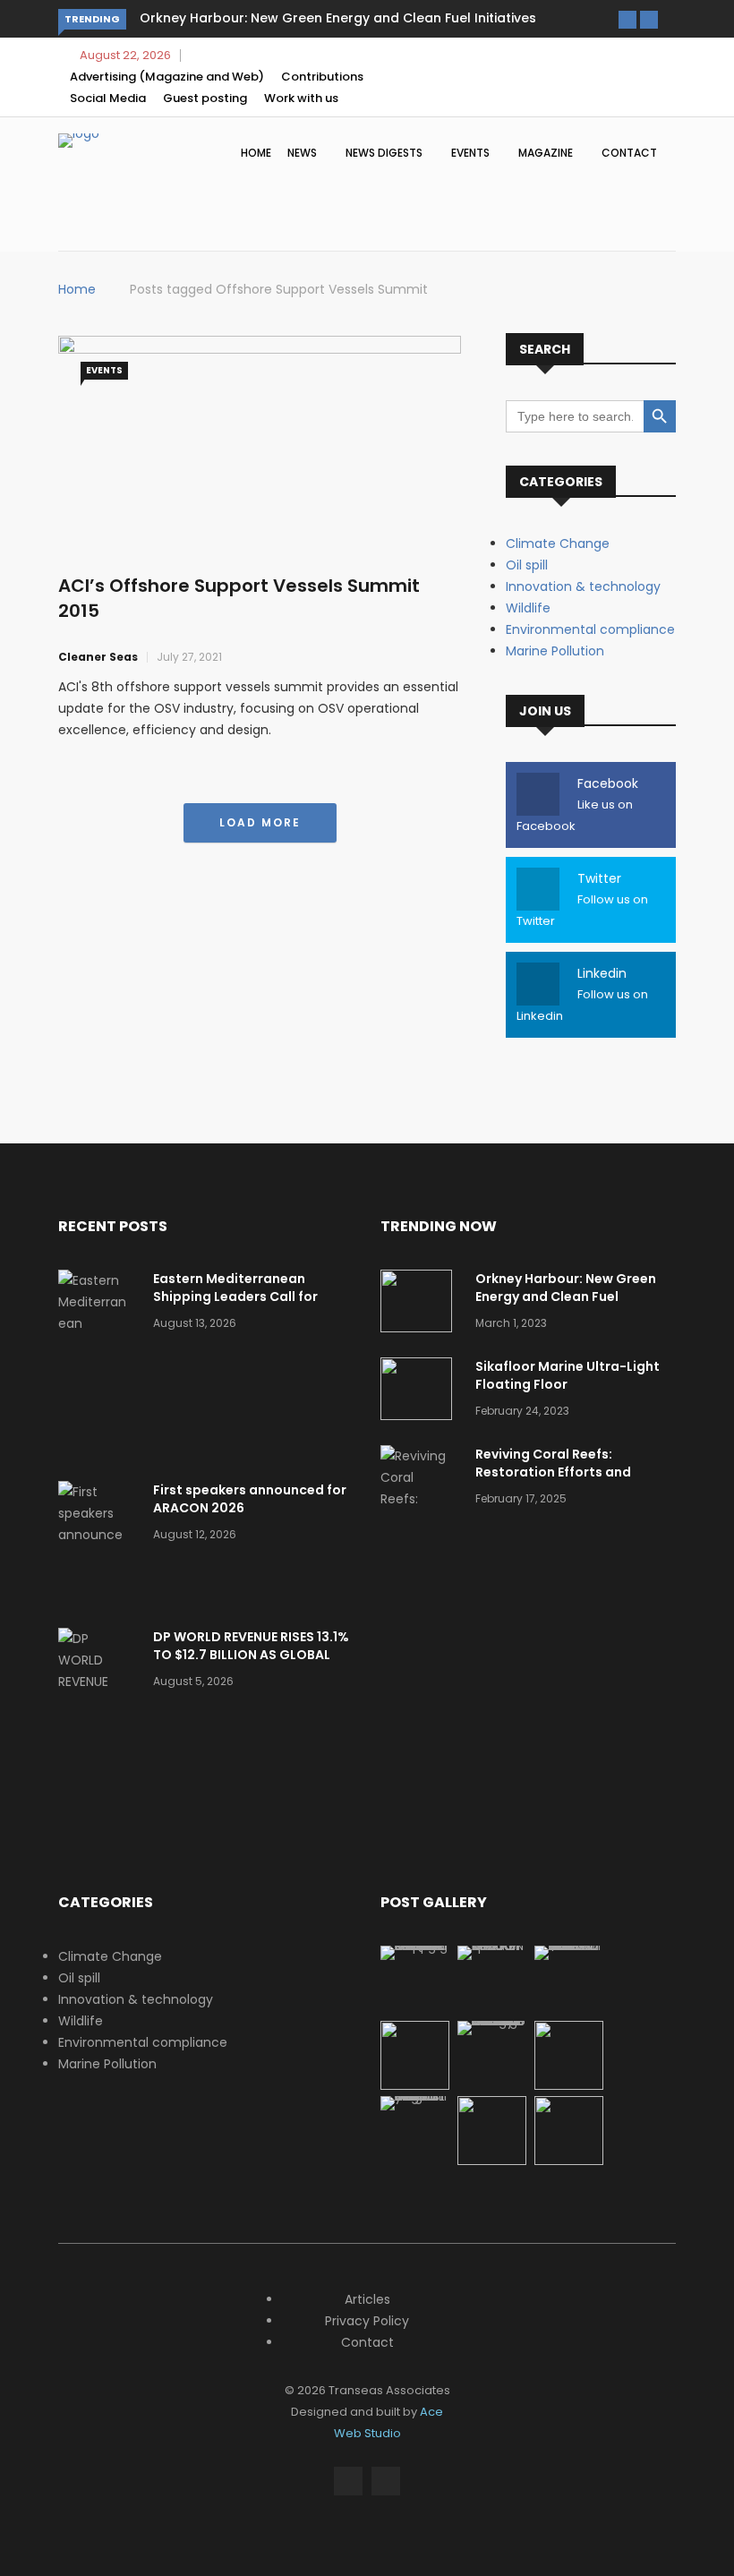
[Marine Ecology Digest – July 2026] (569, 2085)
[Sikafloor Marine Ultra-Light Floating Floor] (421, 1392)
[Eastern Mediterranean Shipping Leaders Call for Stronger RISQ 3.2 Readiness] (98, 1366)
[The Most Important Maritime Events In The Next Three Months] (569, 2161)
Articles (367, 2299)
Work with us (301, 98)
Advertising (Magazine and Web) (167, 77)
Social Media (108, 98)
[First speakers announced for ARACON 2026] (98, 1545)
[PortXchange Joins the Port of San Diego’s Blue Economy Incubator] (415, 2096)
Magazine (547, 153)
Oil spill (527, 565)
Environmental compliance (590, 629)
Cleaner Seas (98, 657)
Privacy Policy (367, 2321)
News (303, 153)
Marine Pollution (555, 651)
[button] (627, 20)
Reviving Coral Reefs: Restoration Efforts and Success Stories (553, 1472)
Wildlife (528, 608)
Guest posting (205, 98)
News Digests (385, 153)
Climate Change (558, 543)
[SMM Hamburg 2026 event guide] (492, 2161)
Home (256, 153)
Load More (260, 822)
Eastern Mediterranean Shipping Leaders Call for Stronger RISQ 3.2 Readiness (246, 1297)
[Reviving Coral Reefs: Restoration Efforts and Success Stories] (421, 1520)
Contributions (322, 77)
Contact (629, 153)
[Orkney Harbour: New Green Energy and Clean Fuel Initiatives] (421, 1304)
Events (472, 153)
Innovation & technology (583, 586)
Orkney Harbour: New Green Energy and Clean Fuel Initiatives (338, 18)
